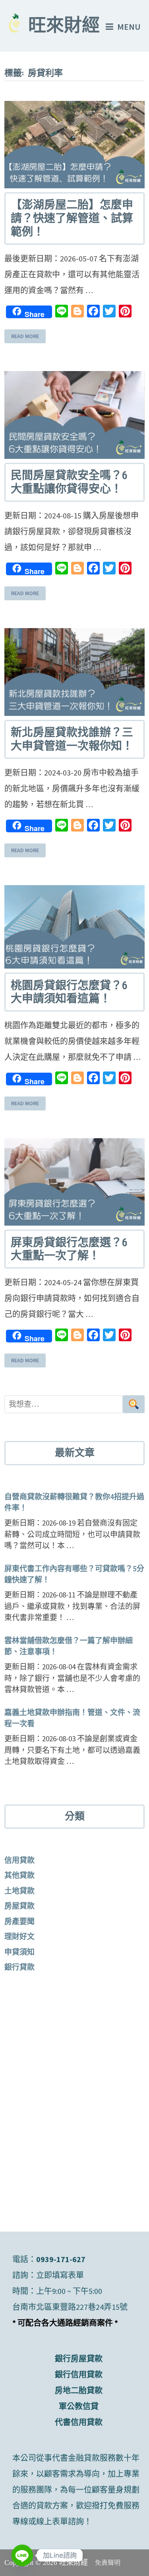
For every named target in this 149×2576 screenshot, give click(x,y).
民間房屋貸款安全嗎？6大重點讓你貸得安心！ (69, 482)
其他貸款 (19, 1875)
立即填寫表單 (60, 2275)
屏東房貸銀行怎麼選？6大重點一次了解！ (69, 1249)
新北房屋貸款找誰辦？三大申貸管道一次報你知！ (72, 739)
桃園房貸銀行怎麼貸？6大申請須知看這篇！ (69, 992)
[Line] (22, 2555)
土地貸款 (19, 1891)
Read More (25, 337)
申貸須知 (19, 1952)
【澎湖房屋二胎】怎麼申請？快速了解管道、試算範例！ (72, 218)
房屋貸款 (19, 1906)
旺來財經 (64, 27)
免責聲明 (108, 2563)
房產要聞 (19, 1921)
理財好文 (19, 1936)
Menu (129, 27)
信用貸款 (19, 1860)
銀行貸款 (19, 1967)
